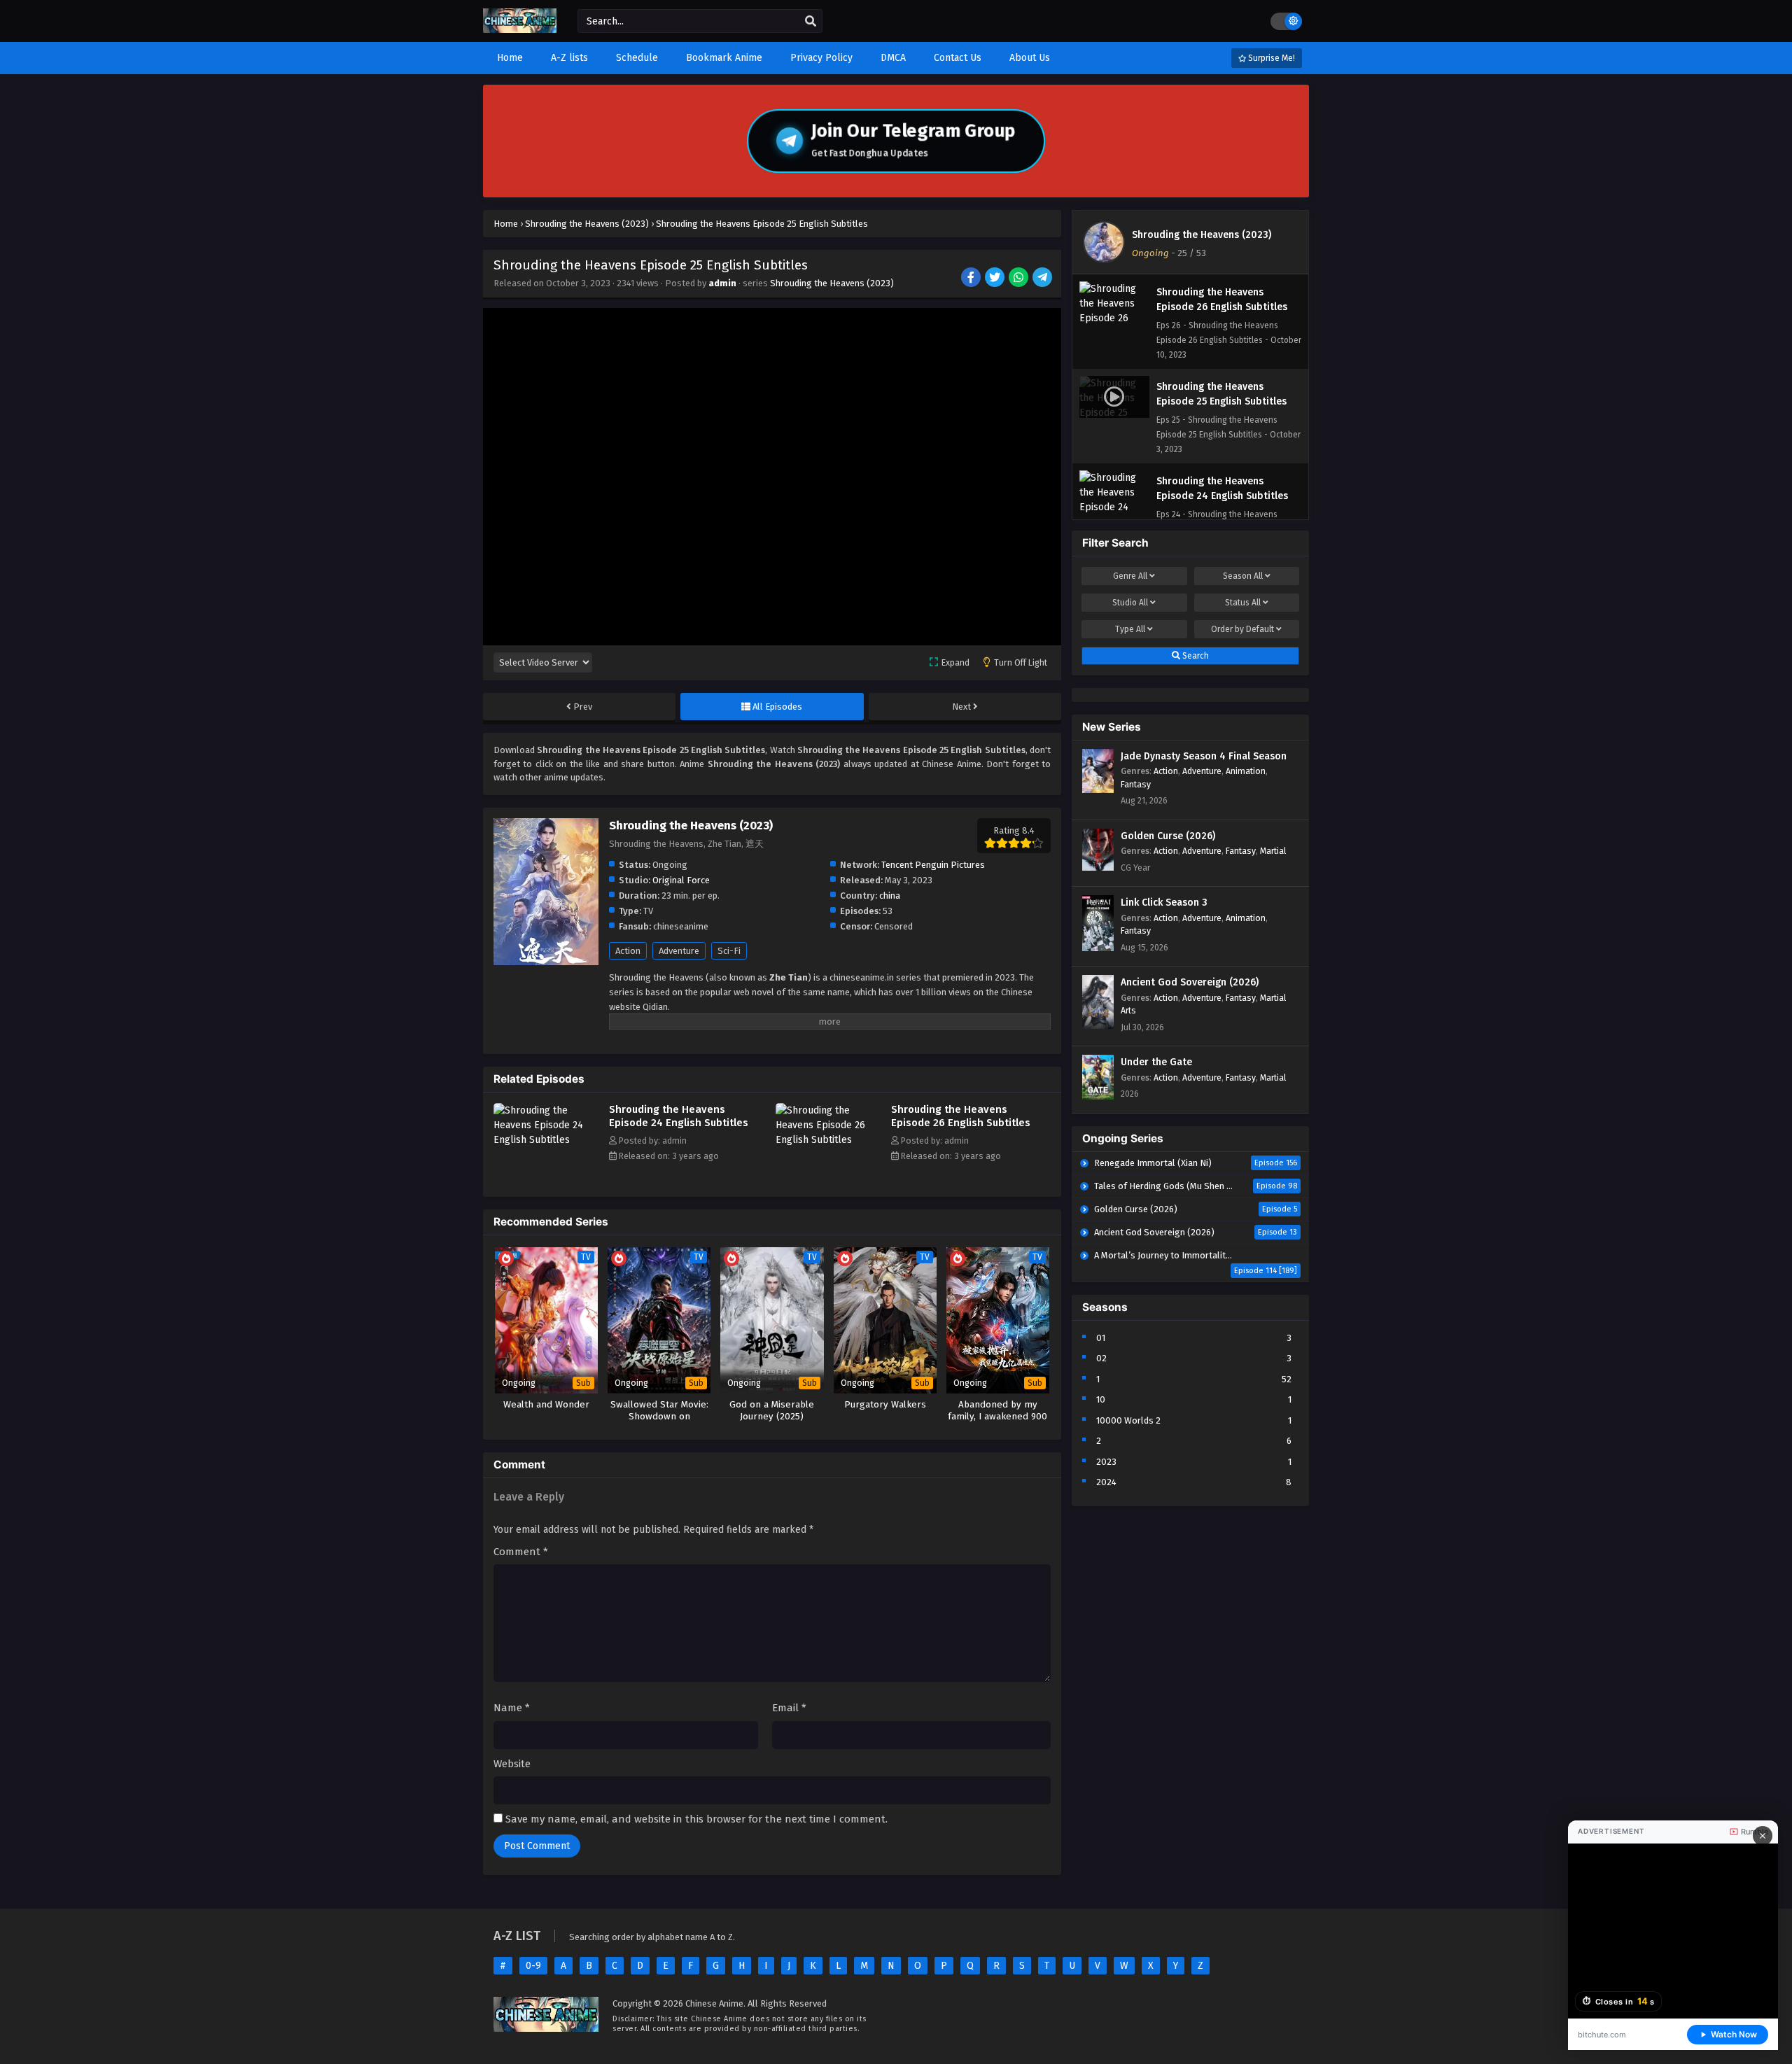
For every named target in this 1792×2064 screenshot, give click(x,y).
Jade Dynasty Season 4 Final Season (1204, 756)
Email (789, 1708)
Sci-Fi (729, 951)
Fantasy (1136, 784)
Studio (1130, 603)
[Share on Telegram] (1043, 279)
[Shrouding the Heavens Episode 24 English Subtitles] (548, 1140)
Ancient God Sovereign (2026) (1190, 982)
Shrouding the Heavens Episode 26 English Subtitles (961, 1116)
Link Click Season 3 (1164, 903)
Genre (1130, 576)
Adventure (679, 951)
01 (1101, 1338)
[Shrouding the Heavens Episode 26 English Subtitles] (830, 1140)
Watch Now (1734, 2034)
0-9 (533, 1966)
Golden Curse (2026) (1168, 836)
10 (1101, 1399)
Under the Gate (1156, 1062)
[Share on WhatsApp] (1020, 279)
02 (1101, 1358)
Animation (1246, 771)
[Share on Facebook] (972, 279)
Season (1243, 576)
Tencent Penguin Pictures (933, 865)
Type (1130, 629)
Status (1243, 603)
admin (722, 283)
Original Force (681, 880)
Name (512, 1708)
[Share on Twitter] (996, 279)
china (890, 896)
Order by (1242, 629)
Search (1195, 656)
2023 (1106, 1462)
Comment (521, 1552)
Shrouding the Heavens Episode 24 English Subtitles (679, 1116)
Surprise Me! (1270, 58)
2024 (1106, 1482)
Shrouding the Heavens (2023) (832, 283)
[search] (811, 22)
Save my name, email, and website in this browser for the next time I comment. (696, 1819)
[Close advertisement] (1763, 1836)
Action (628, 951)
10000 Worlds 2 (1128, 1420)
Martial (1273, 851)
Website (512, 1764)
